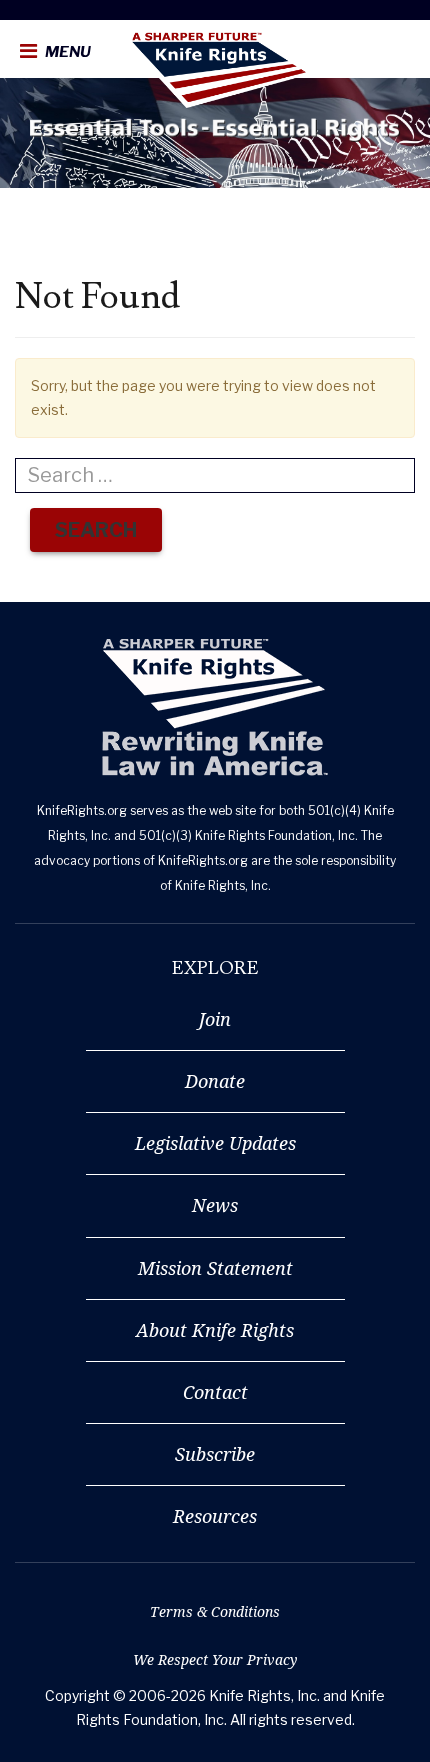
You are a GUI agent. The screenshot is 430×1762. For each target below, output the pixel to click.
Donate (215, 1081)
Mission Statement (215, 1268)
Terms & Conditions (215, 1611)
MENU (66, 52)
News (215, 1205)
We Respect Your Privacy (215, 1659)
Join (215, 1019)
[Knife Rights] (215, 707)
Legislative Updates (215, 1143)
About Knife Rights (215, 1330)
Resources (215, 1516)
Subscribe (215, 1454)
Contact (215, 1392)
